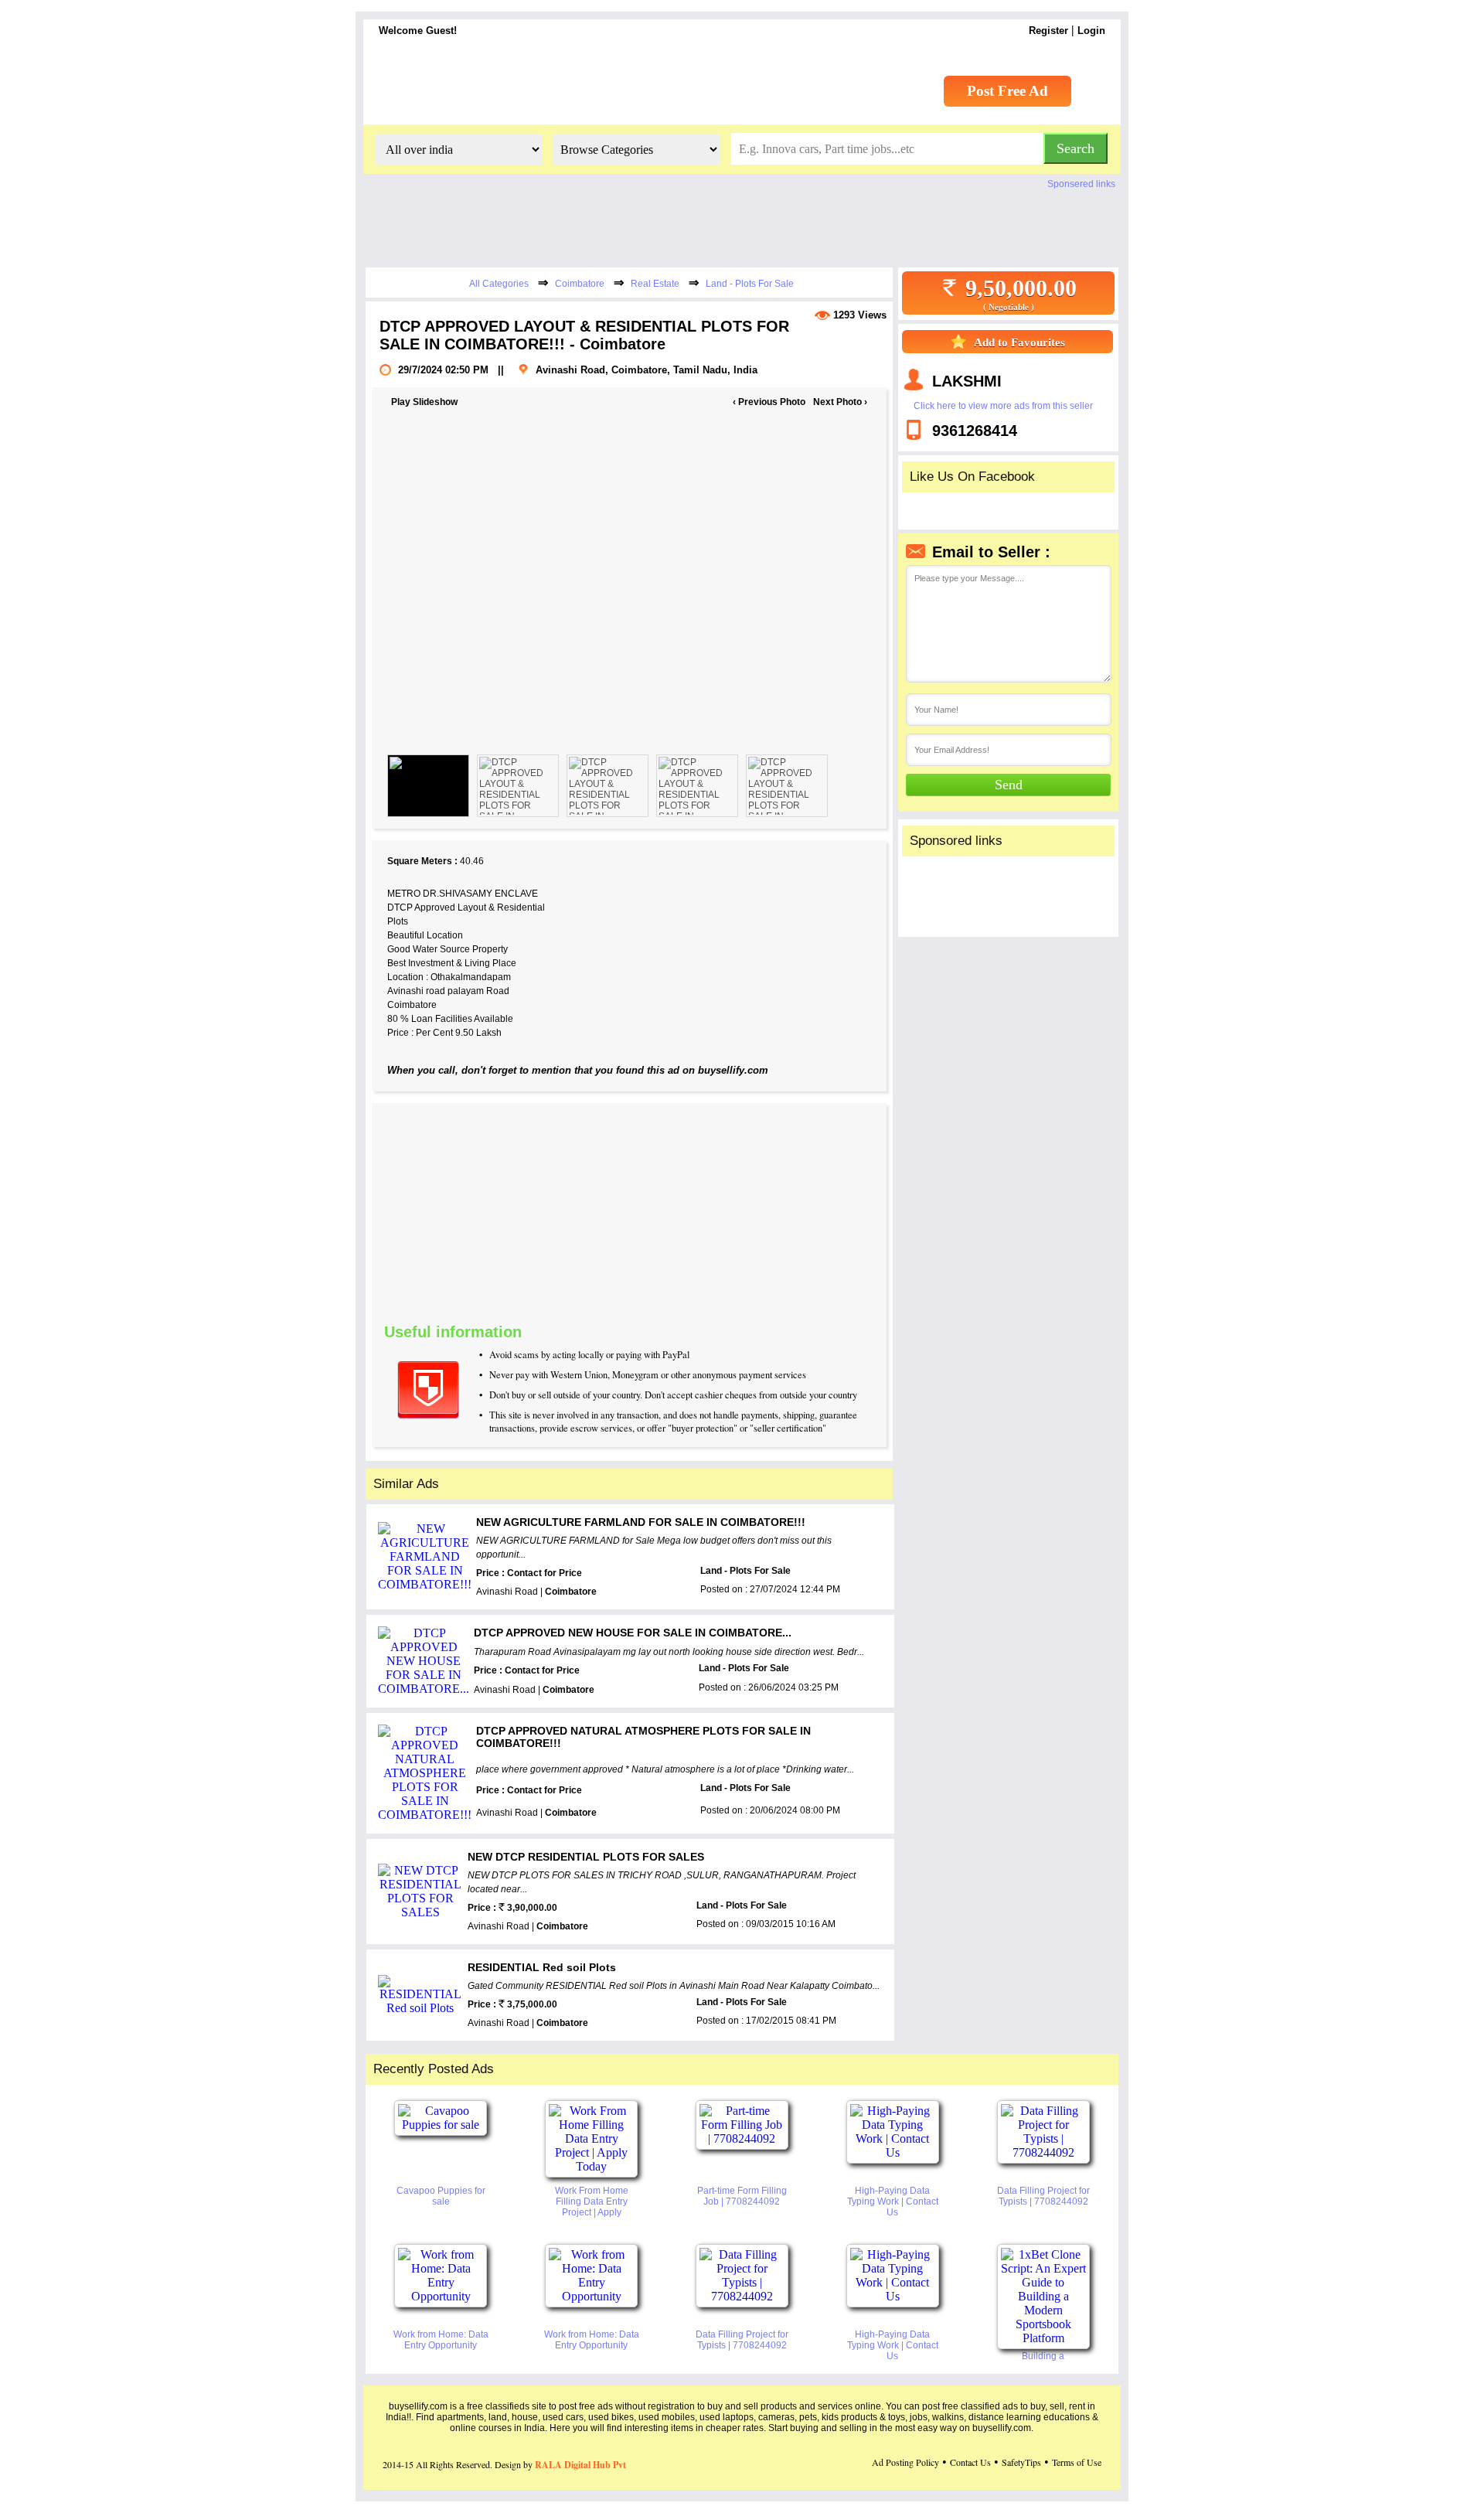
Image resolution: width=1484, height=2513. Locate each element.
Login (1091, 31)
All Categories (499, 284)
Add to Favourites (1019, 342)
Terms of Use (1077, 2462)
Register (1048, 31)
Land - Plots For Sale (750, 284)
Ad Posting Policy (905, 2462)
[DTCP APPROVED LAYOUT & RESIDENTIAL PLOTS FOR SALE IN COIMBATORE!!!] (428, 786)
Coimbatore (580, 284)
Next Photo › (840, 402)
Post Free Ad (1007, 91)
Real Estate (655, 284)
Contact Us (970, 2462)
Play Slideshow (424, 402)
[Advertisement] (731, 1211)
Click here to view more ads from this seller (1003, 406)
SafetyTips (1021, 2462)
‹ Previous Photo (769, 402)
